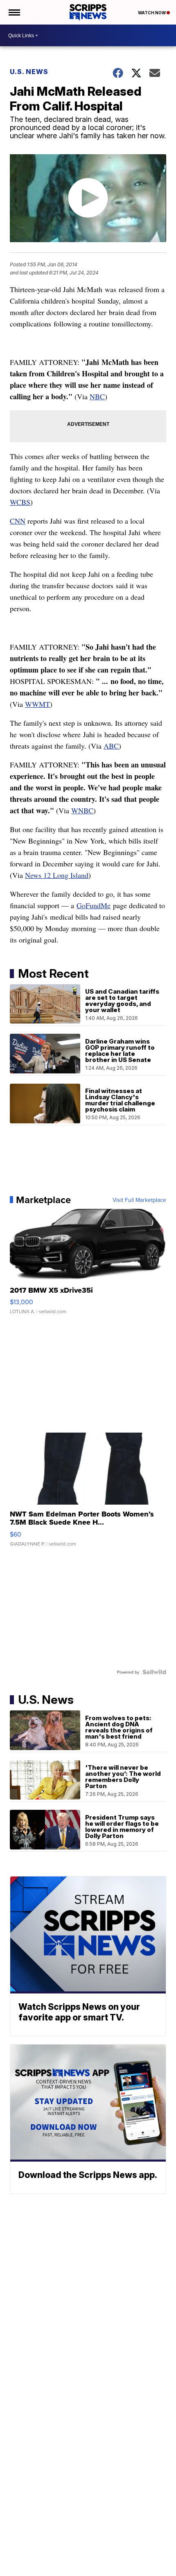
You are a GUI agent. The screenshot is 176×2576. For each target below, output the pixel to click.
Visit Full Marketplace (139, 1200)
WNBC (82, 810)
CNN (18, 521)
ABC (111, 746)
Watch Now (152, 13)
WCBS (20, 502)
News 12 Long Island (57, 875)
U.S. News (29, 72)
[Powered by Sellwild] (154, 1672)
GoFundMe (94, 905)
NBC (97, 396)
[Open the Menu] (14, 12)
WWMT (37, 704)
